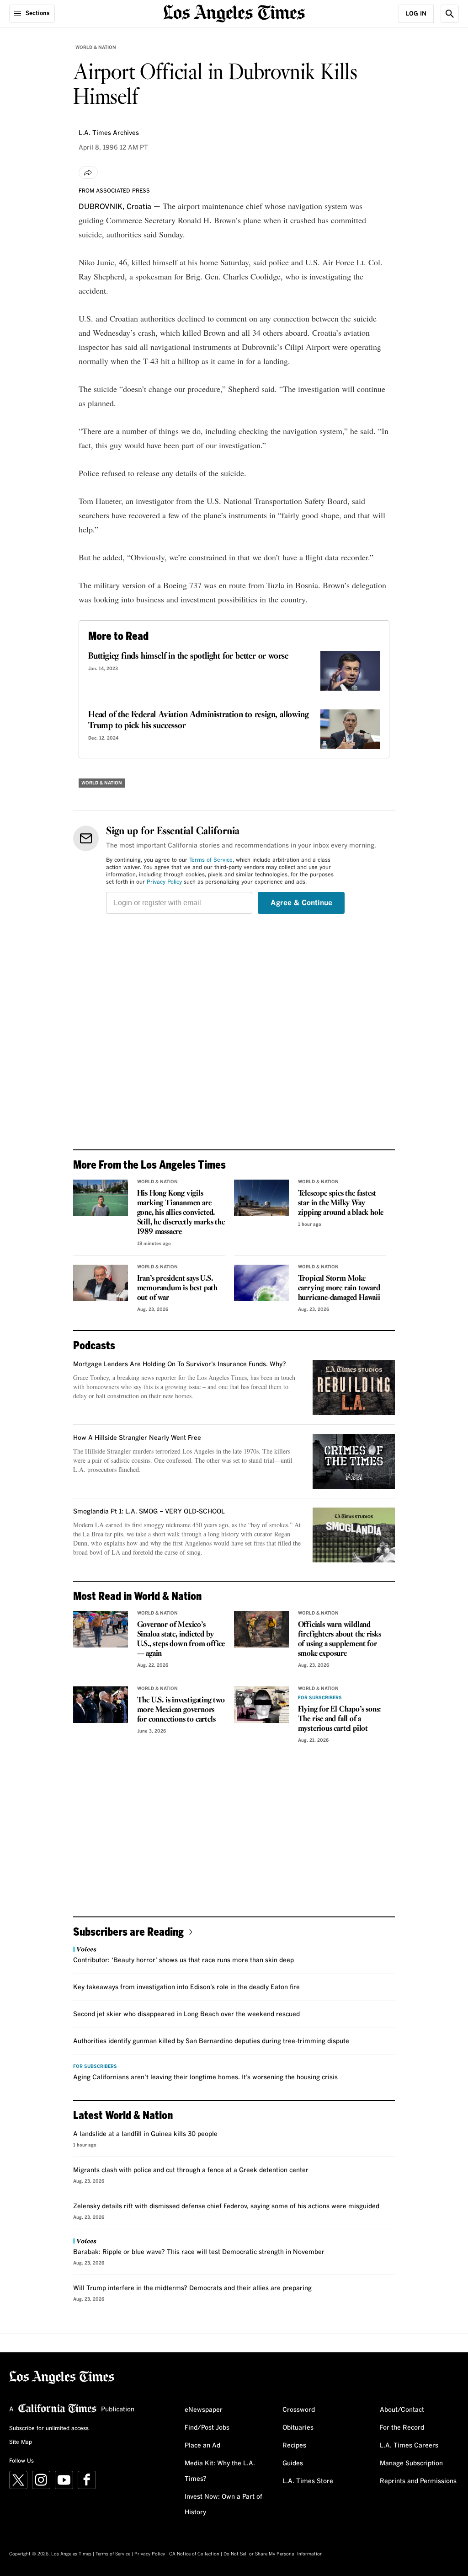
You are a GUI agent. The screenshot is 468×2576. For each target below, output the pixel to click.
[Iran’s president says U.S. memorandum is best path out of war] (101, 1283)
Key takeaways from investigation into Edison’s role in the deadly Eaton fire (186, 1987)
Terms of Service (211, 860)
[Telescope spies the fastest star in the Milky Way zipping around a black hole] (261, 1198)
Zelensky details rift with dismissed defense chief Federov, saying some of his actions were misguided (226, 2206)
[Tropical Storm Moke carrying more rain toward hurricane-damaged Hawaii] (261, 1283)
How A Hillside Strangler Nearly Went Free (137, 1438)
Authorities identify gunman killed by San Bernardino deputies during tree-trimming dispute (211, 2041)
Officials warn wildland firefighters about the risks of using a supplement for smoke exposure (340, 1639)
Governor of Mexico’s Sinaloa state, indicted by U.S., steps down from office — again (181, 1639)
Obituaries (298, 2428)
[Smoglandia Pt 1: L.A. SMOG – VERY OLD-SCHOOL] (354, 1535)
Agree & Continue (301, 903)
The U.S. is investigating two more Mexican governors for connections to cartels (181, 1710)
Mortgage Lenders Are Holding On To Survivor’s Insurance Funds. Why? (180, 1364)
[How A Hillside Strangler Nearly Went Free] (354, 1461)
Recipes (294, 2446)
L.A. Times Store (308, 2481)
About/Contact (402, 2410)
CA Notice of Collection (194, 2554)
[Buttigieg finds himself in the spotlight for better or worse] (350, 671)
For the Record (402, 2428)
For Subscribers (320, 1698)
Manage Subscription (411, 2463)
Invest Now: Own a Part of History (223, 2505)
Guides (293, 2463)
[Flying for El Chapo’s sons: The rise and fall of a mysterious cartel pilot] (261, 1705)
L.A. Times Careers (409, 2446)
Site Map (21, 2442)
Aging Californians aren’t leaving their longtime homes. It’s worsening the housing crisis (205, 2077)
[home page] (234, 13)
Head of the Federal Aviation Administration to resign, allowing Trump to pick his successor (198, 720)
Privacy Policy (164, 882)
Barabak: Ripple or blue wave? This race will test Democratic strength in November (199, 2252)
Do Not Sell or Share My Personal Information (273, 2554)
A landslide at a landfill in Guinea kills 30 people (145, 2134)
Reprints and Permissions (418, 2481)
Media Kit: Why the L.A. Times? (220, 2471)
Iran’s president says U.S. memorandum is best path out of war (177, 1288)
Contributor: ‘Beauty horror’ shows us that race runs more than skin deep (183, 1960)
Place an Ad (202, 2446)
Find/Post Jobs (207, 2428)
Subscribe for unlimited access (49, 2429)
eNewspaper (204, 2410)
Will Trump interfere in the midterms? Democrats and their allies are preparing (192, 2288)
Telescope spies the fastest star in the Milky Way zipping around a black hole (341, 1203)
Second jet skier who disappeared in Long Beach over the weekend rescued (186, 2014)
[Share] (88, 172)
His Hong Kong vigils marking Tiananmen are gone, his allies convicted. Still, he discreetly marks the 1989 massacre (181, 1213)
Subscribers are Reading (128, 1931)
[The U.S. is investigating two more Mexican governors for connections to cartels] (101, 1705)
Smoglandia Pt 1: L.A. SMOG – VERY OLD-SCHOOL (149, 1512)
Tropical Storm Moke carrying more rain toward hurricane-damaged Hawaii (339, 1288)
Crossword (299, 2410)
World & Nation (96, 48)
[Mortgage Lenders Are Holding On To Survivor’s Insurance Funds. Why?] (354, 1388)
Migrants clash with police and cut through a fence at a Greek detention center (191, 2170)
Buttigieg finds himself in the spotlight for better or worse (188, 656)
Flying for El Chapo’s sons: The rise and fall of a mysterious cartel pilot (340, 1719)
